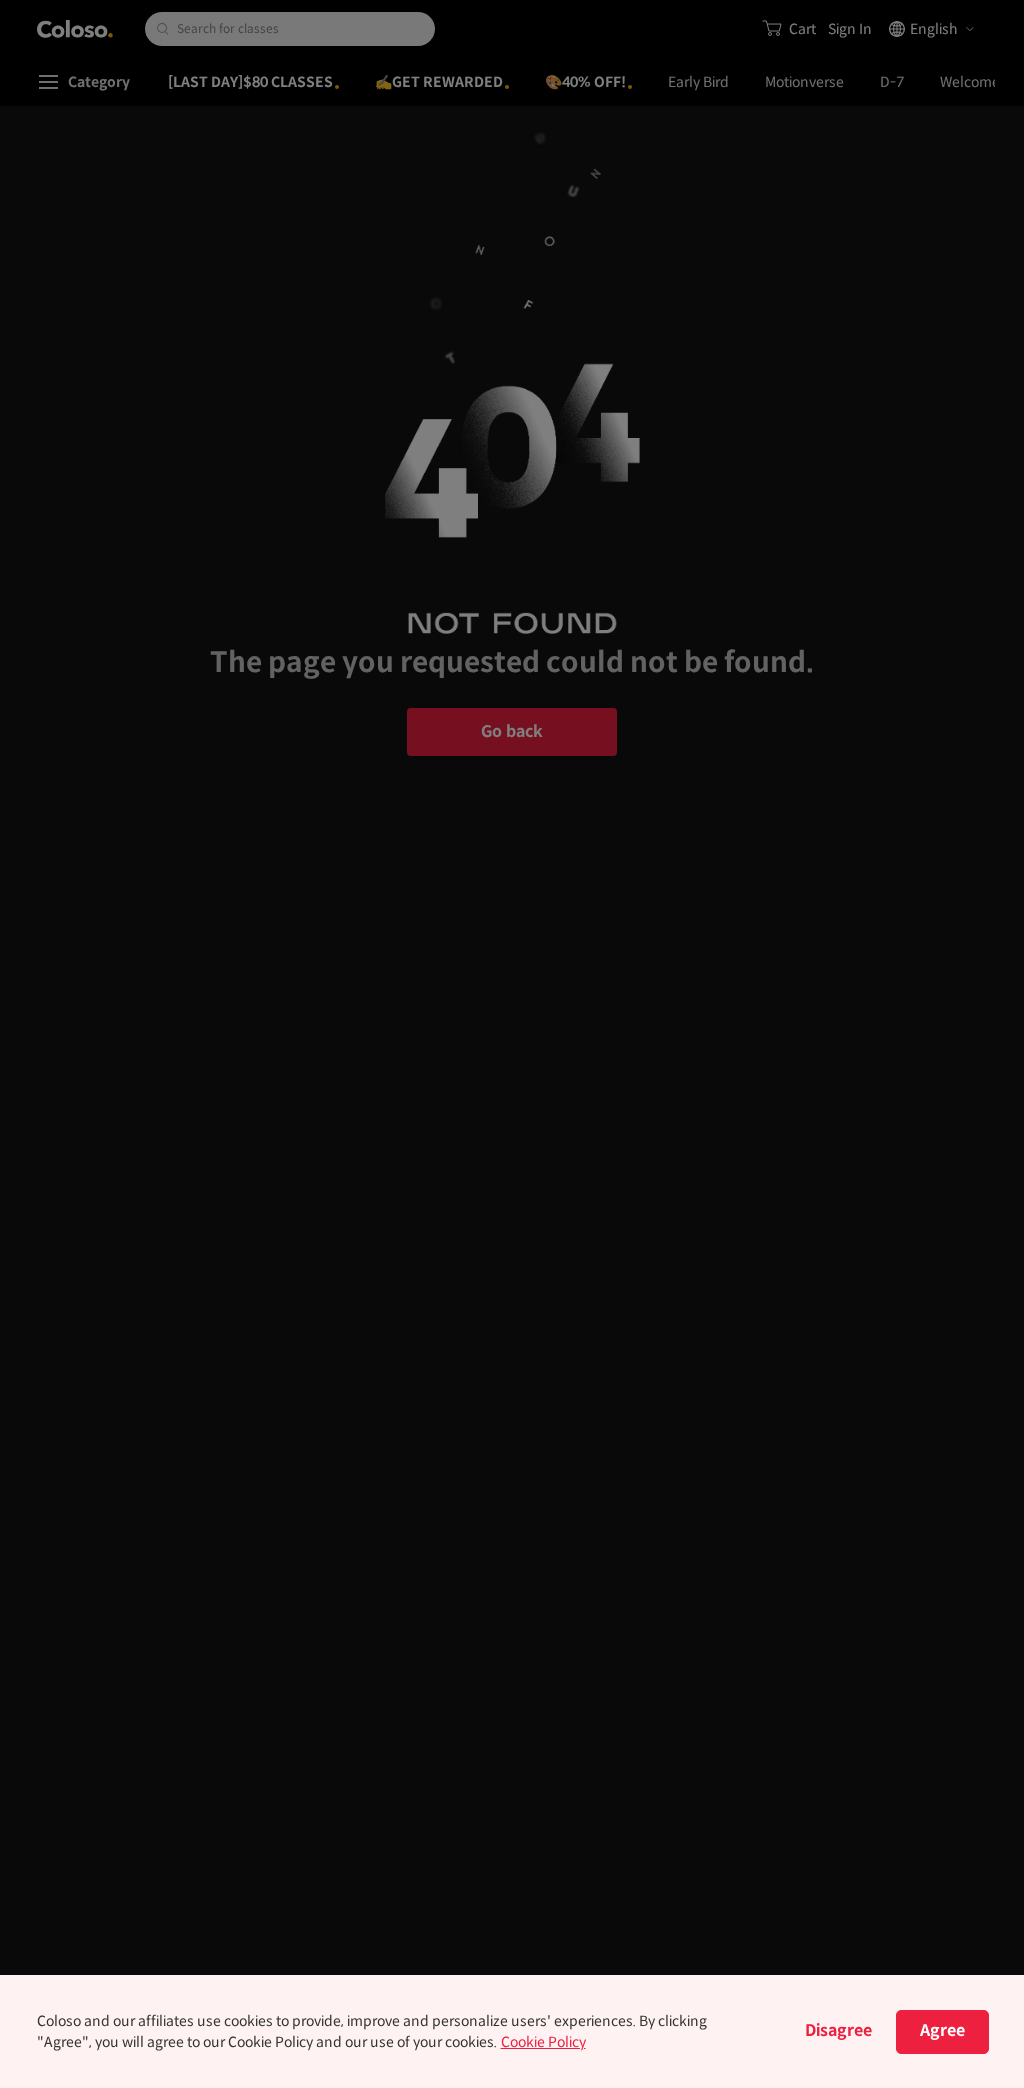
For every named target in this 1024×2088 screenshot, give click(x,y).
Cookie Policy (543, 2042)
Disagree (838, 2030)
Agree (942, 2030)
